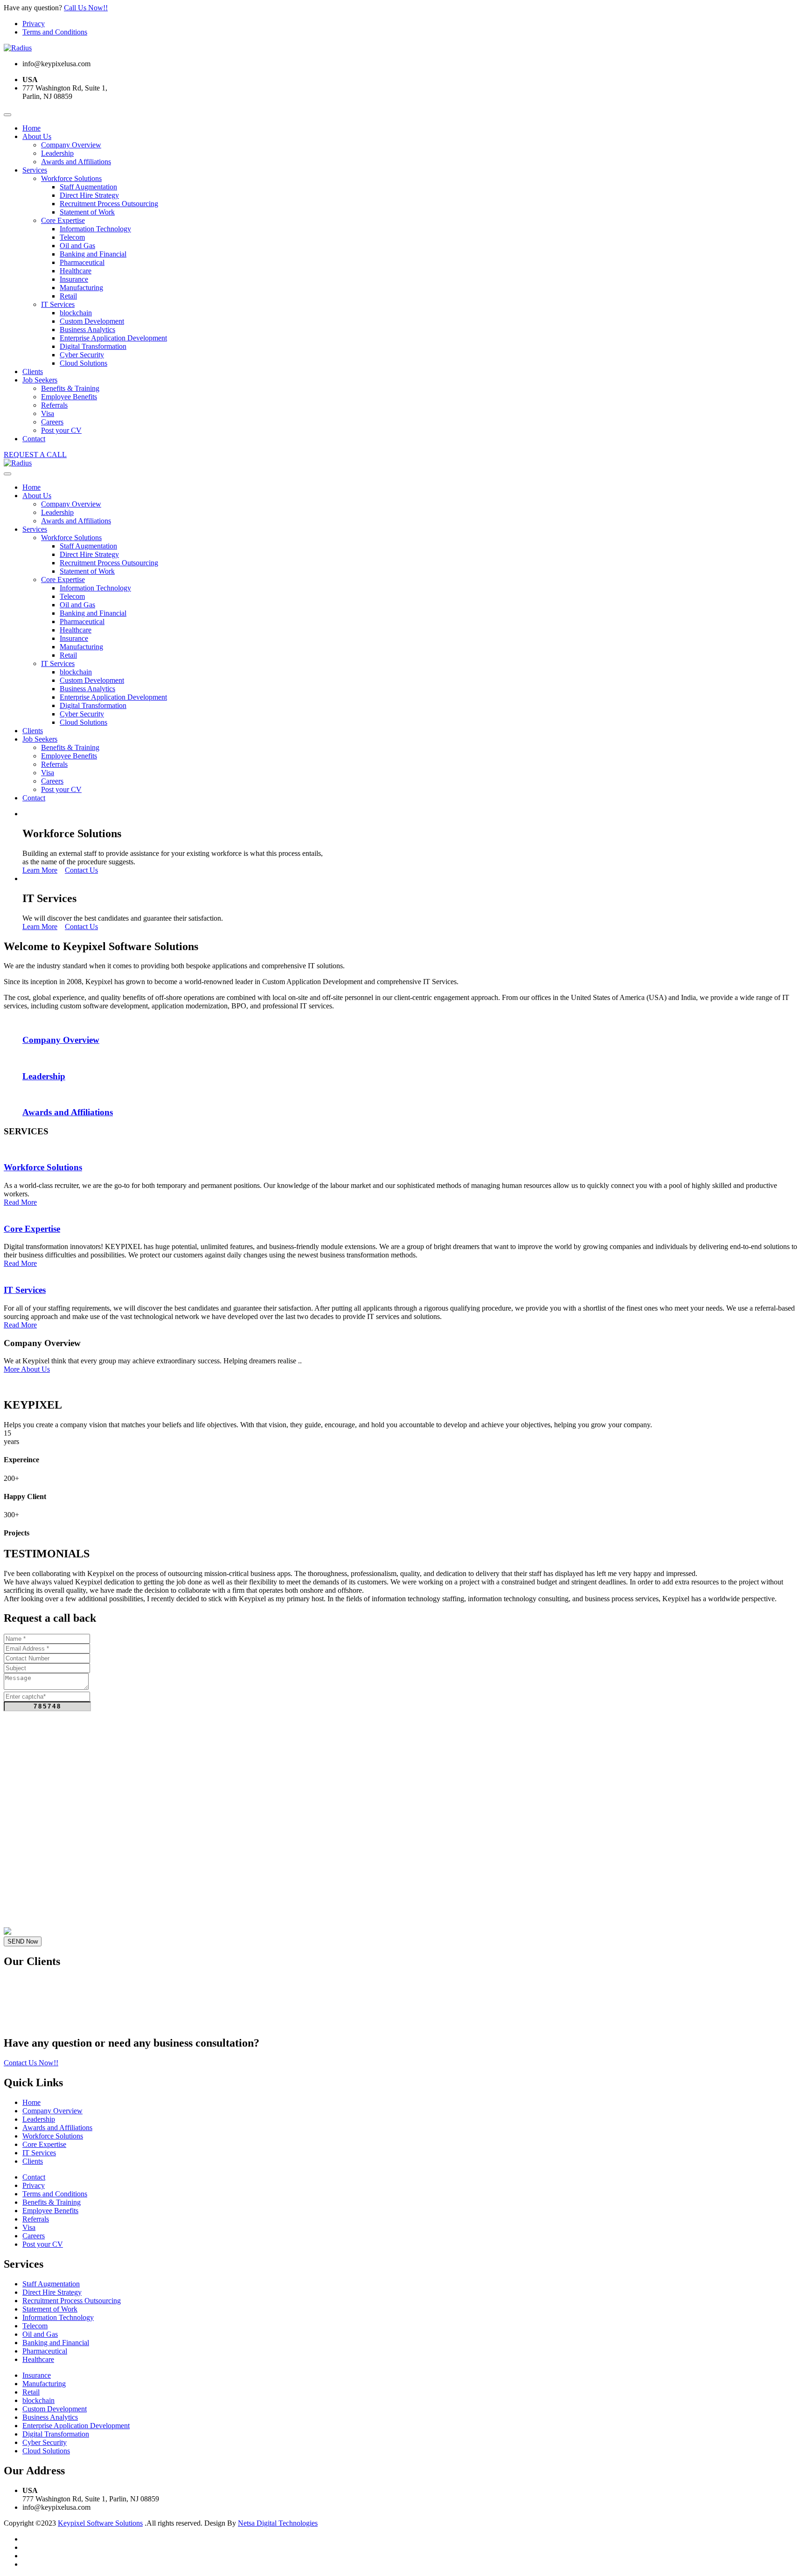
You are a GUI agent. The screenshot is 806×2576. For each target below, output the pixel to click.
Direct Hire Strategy (89, 195)
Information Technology (95, 229)
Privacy (34, 24)
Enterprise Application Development (113, 338)
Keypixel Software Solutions (100, 2523)
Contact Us (81, 870)
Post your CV (61, 430)
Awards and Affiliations (76, 162)
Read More (20, 1202)
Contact (34, 439)
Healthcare (76, 271)
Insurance (74, 279)
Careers (52, 422)
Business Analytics (87, 330)
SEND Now (23, 1941)
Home (31, 128)
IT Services (58, 304)
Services (35, 170)
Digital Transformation (93, 346)
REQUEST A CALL (35, 455)
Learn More (40, 870)
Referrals (54, 405)
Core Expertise (63, 220)
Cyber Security (82, 355)
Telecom (72, 237)
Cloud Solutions (83, 363)
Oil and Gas (77, 246)
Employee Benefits (69, 397)
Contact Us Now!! (31, 2063)
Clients (33, 371)
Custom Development (92, 321)
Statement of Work (87, 212)
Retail (68, 296)
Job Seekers (40, 380)
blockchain (76, 313)
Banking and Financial (93, 254)
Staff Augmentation (88, 187)
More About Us (27, 1369)
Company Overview (71, 145)
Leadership (57, 153)
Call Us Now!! (86, 8)
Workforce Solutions (71, 178)
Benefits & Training (70, 388)
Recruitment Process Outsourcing (109, 204)
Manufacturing (81, 288)
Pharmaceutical (82, 262)
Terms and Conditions (55, 32)
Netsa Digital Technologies (278, 2523)
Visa (48, 413)
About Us (37, 136)
